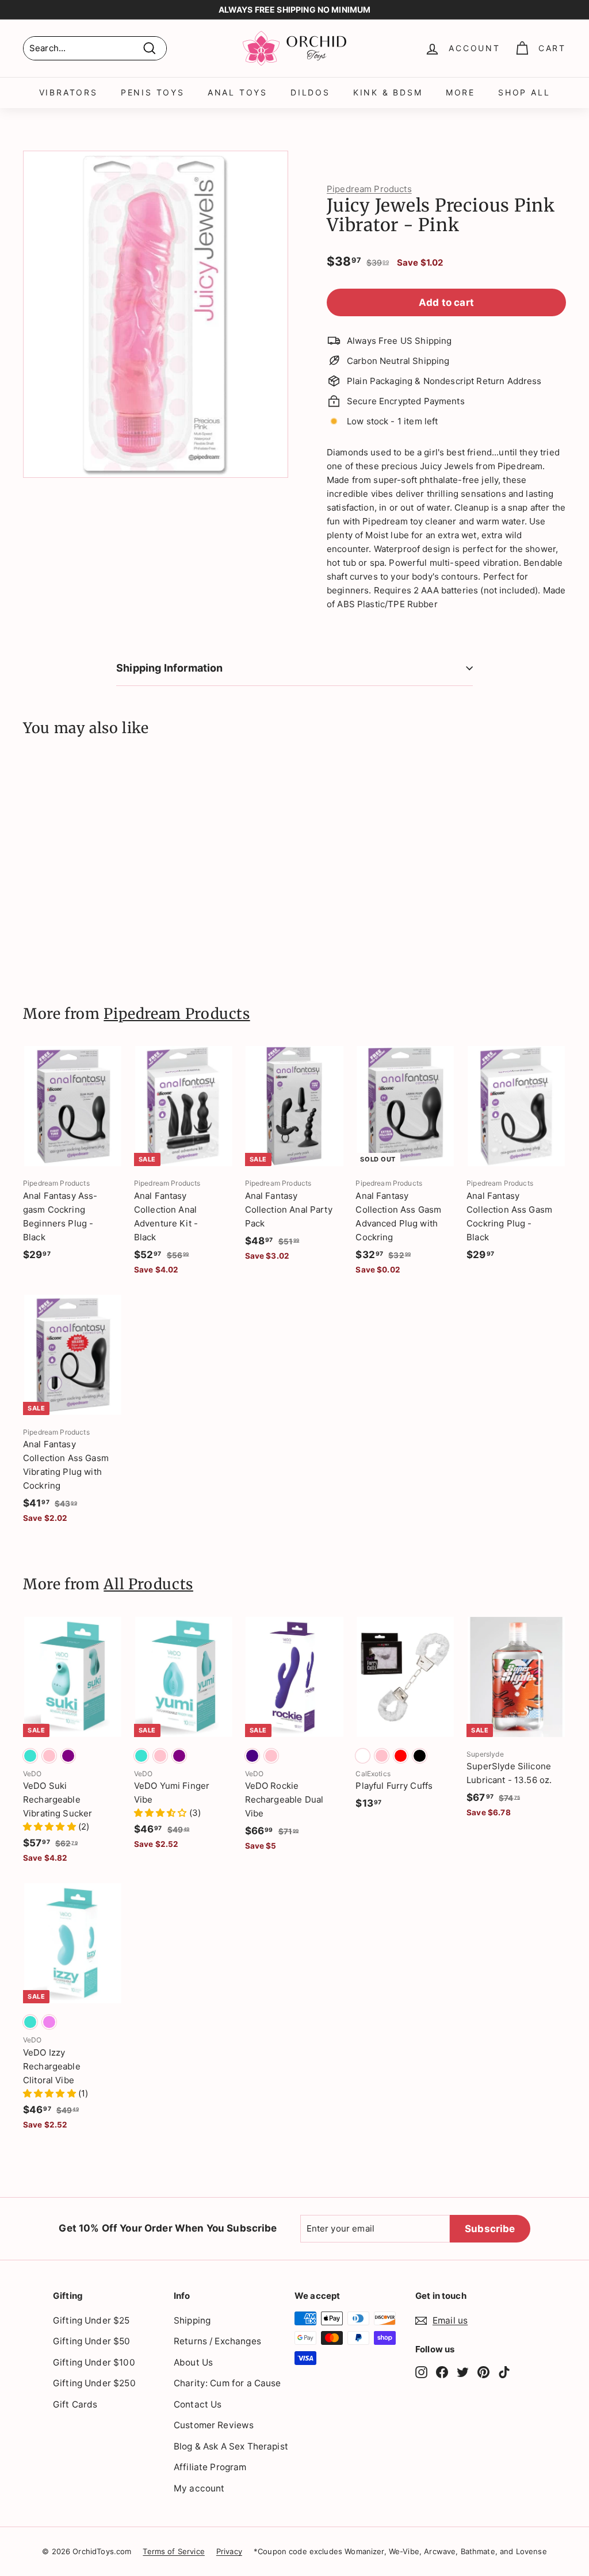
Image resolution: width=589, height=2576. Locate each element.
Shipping (192, 2320)
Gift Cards (75, 2404)
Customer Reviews (214, 2425)
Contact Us (198, 2404)
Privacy (229, 2551)
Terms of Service (173, 2551)
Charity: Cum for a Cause (227, 2383)
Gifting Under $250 (94, 2383)
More (460, 92)
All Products (148, 1584)
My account (199, 2488)
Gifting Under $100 (94, 2362)
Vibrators (68, 92)
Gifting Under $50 (92, 2341)
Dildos (310, 92)
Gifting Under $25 (91, 2320)
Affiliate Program (210, 2467)
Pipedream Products (369, 189)
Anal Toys (238, 92)
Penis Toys (153, 92)
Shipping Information (170, 668)
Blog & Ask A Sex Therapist (231, 2446)
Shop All (524, 92)
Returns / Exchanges (217, 2341)
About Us (193, 2362)
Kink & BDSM (388, 92)
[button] (51, 1826)
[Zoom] (156, 314)
